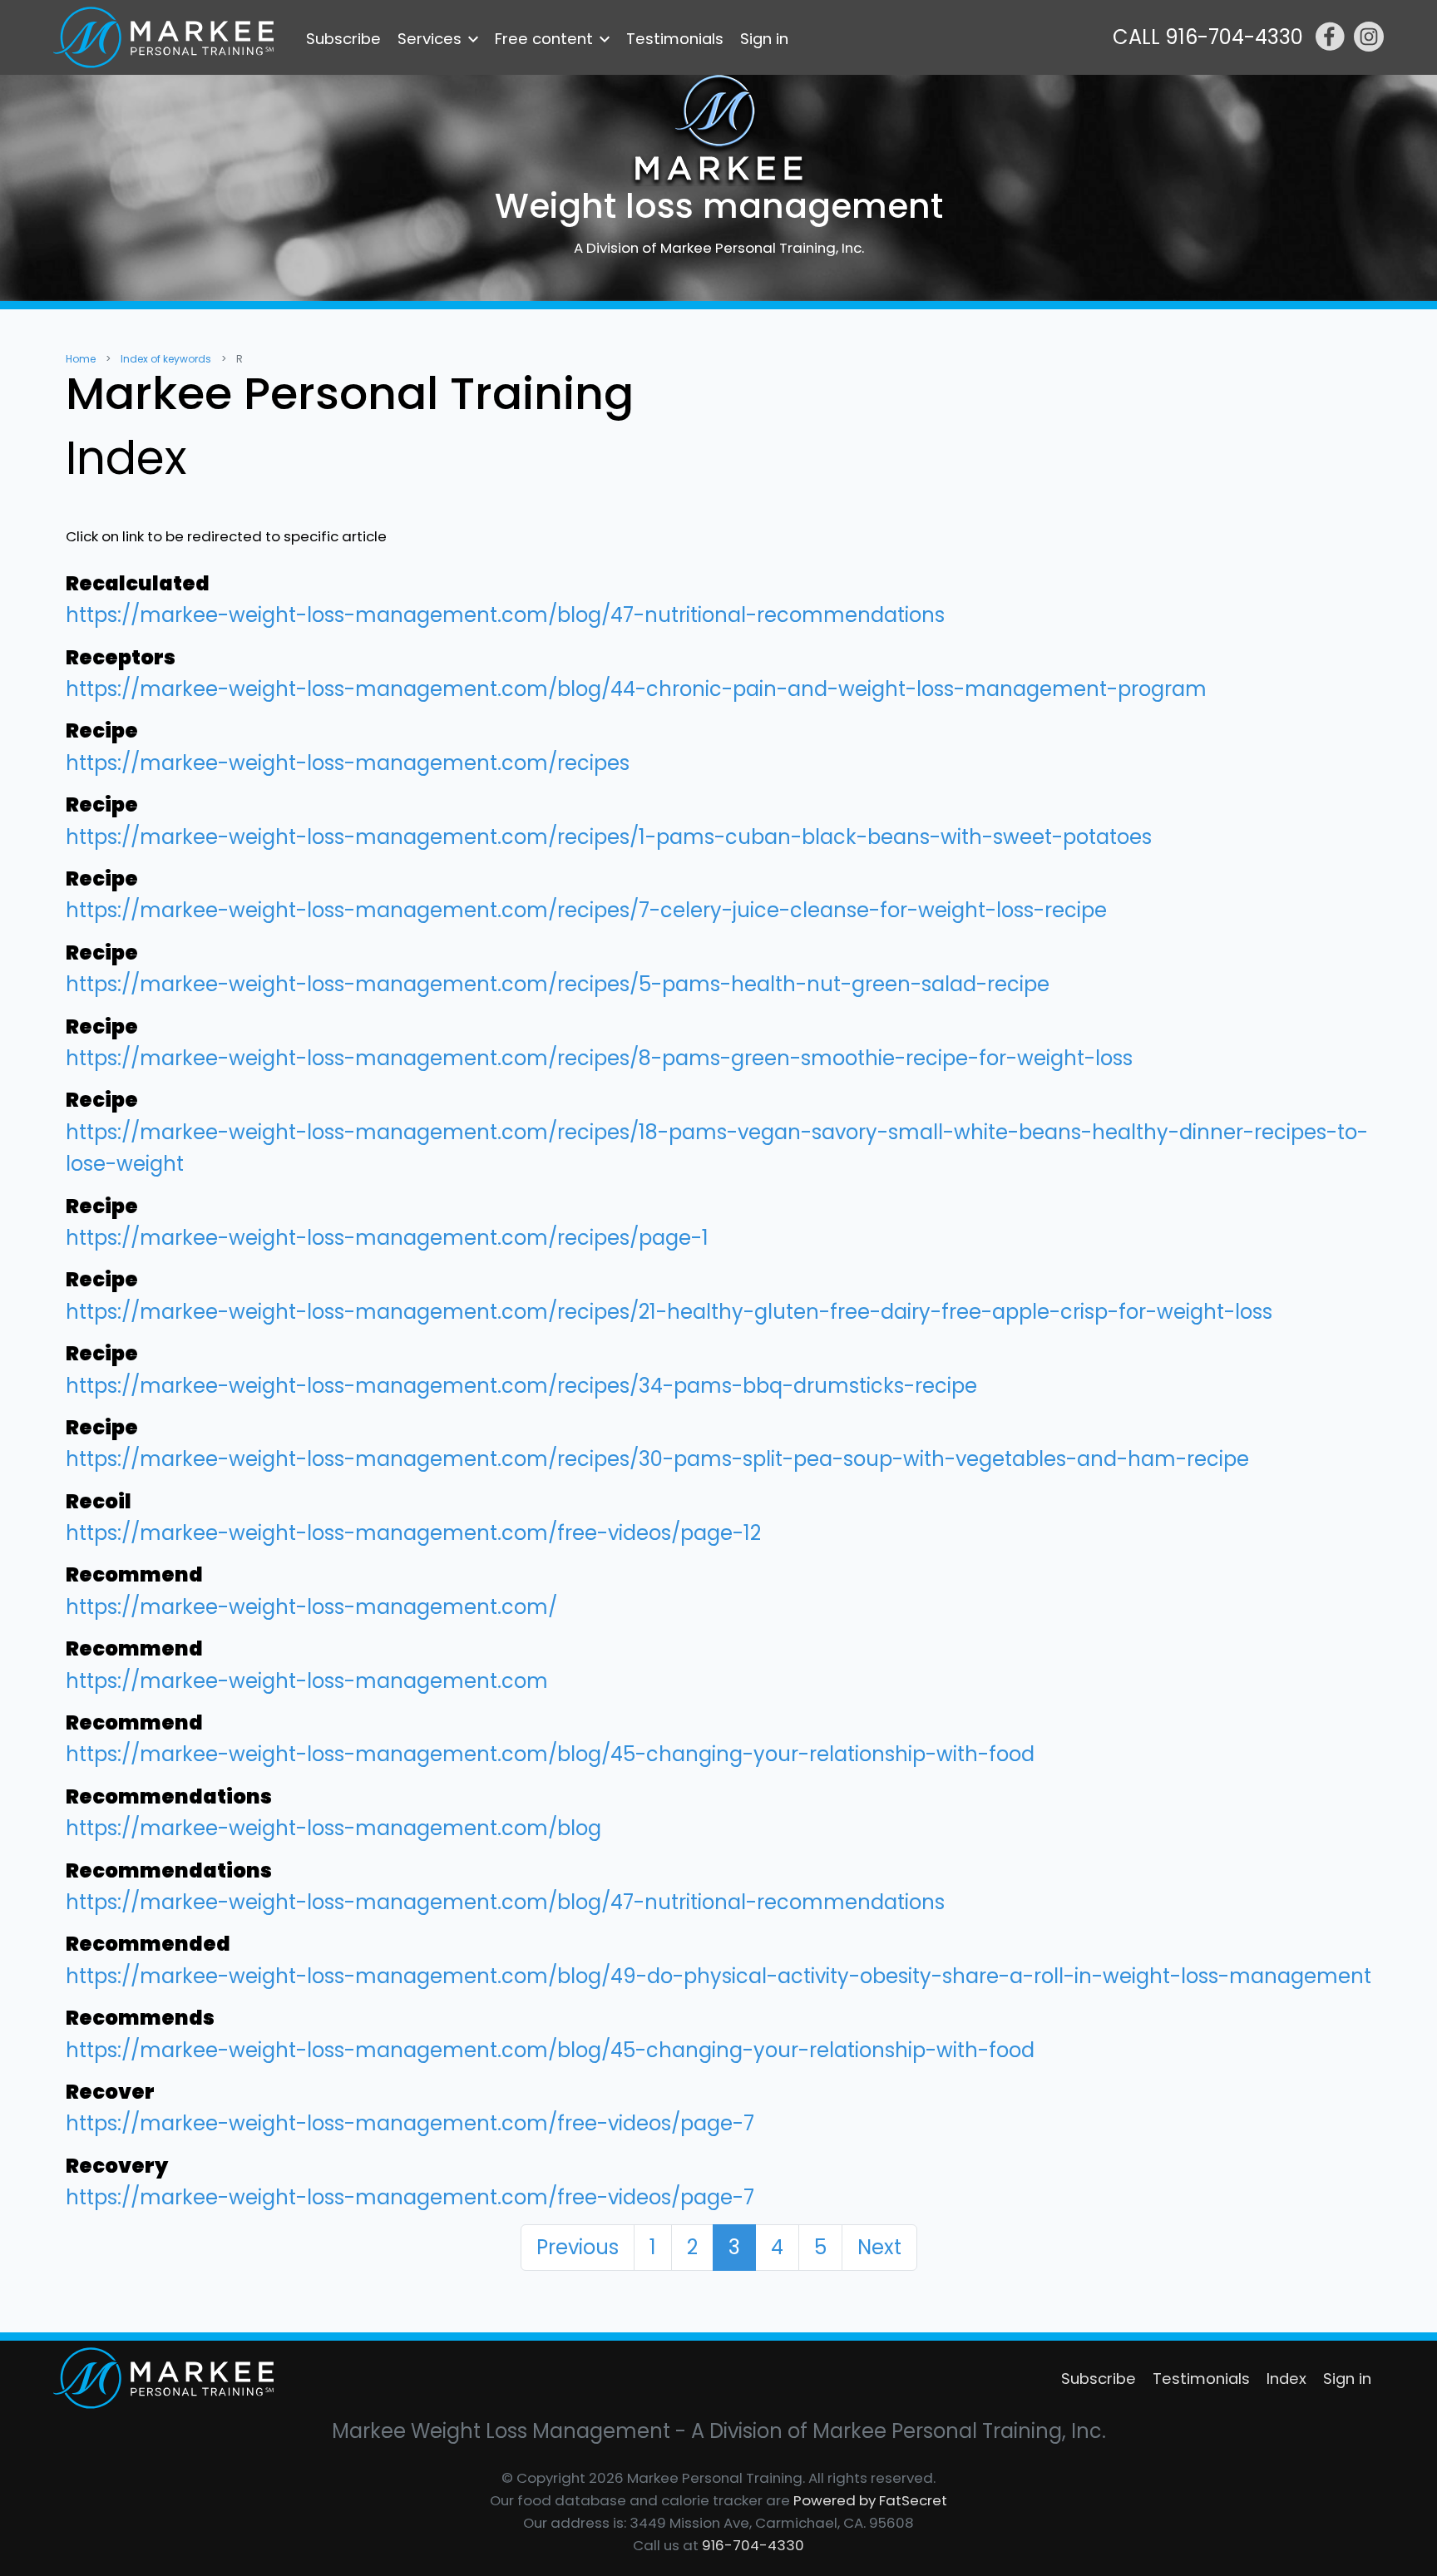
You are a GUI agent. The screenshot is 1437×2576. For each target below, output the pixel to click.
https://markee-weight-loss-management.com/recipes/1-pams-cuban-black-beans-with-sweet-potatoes (609, 837)
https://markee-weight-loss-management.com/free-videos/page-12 (413, 1533)
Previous (578, 2247)
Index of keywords (166, 359)
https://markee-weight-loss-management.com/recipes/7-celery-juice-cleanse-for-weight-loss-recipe (586, 910)
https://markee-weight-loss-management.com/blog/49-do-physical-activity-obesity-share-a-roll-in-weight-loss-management (718, 1976)
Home (81, 359)
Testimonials (675, 39)
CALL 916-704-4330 (1208, 37)
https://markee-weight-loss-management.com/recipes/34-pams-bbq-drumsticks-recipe (521, 1386)
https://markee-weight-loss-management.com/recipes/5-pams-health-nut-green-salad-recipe (558, 984)
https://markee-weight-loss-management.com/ (311, 1607)
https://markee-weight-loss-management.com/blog (333, 1828)
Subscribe (343, 39)
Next (879, 2247)
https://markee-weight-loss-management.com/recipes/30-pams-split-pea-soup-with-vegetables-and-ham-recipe (657, 1459)
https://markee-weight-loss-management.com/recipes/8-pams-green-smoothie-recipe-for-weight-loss (599, 1058)
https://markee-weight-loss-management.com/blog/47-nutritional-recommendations (505, 615)
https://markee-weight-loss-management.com (307, 1681)
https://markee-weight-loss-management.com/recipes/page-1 (387, 1238)
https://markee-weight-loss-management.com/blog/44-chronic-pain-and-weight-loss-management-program (636, 689)
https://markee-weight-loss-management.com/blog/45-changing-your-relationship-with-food (550, 1754)
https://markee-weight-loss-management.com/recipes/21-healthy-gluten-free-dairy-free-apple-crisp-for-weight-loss (669, 1312)
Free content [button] (544, 39)
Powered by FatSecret (870, 2500)
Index (1286, 2379)
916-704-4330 (753, 2545)
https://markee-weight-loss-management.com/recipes (348, 763)
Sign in (764, 39)
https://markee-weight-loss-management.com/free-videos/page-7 (410, 2123)
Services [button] (430, 39)
